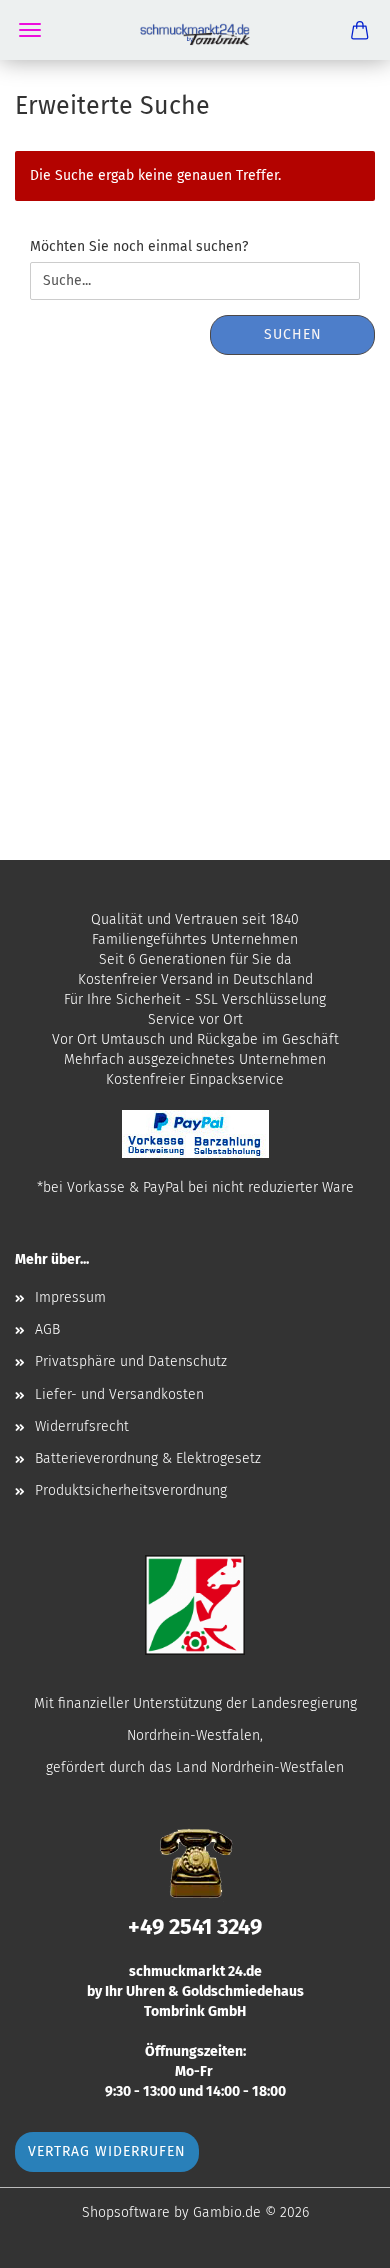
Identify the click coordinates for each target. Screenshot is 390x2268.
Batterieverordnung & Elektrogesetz (148, 1458)
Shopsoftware (126, 2212)
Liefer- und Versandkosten (119, 1394)
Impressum (70, 1297)
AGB (47, 1329)
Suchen (293, 334)
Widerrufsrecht (82, 1426)
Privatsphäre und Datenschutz (131, 1361)
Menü (30, 30)
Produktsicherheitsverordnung (131, 1490)
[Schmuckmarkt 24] (194, 30)
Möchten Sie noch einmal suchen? (139, 246)
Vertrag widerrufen (107, 2151)
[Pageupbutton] (335, 2238)
